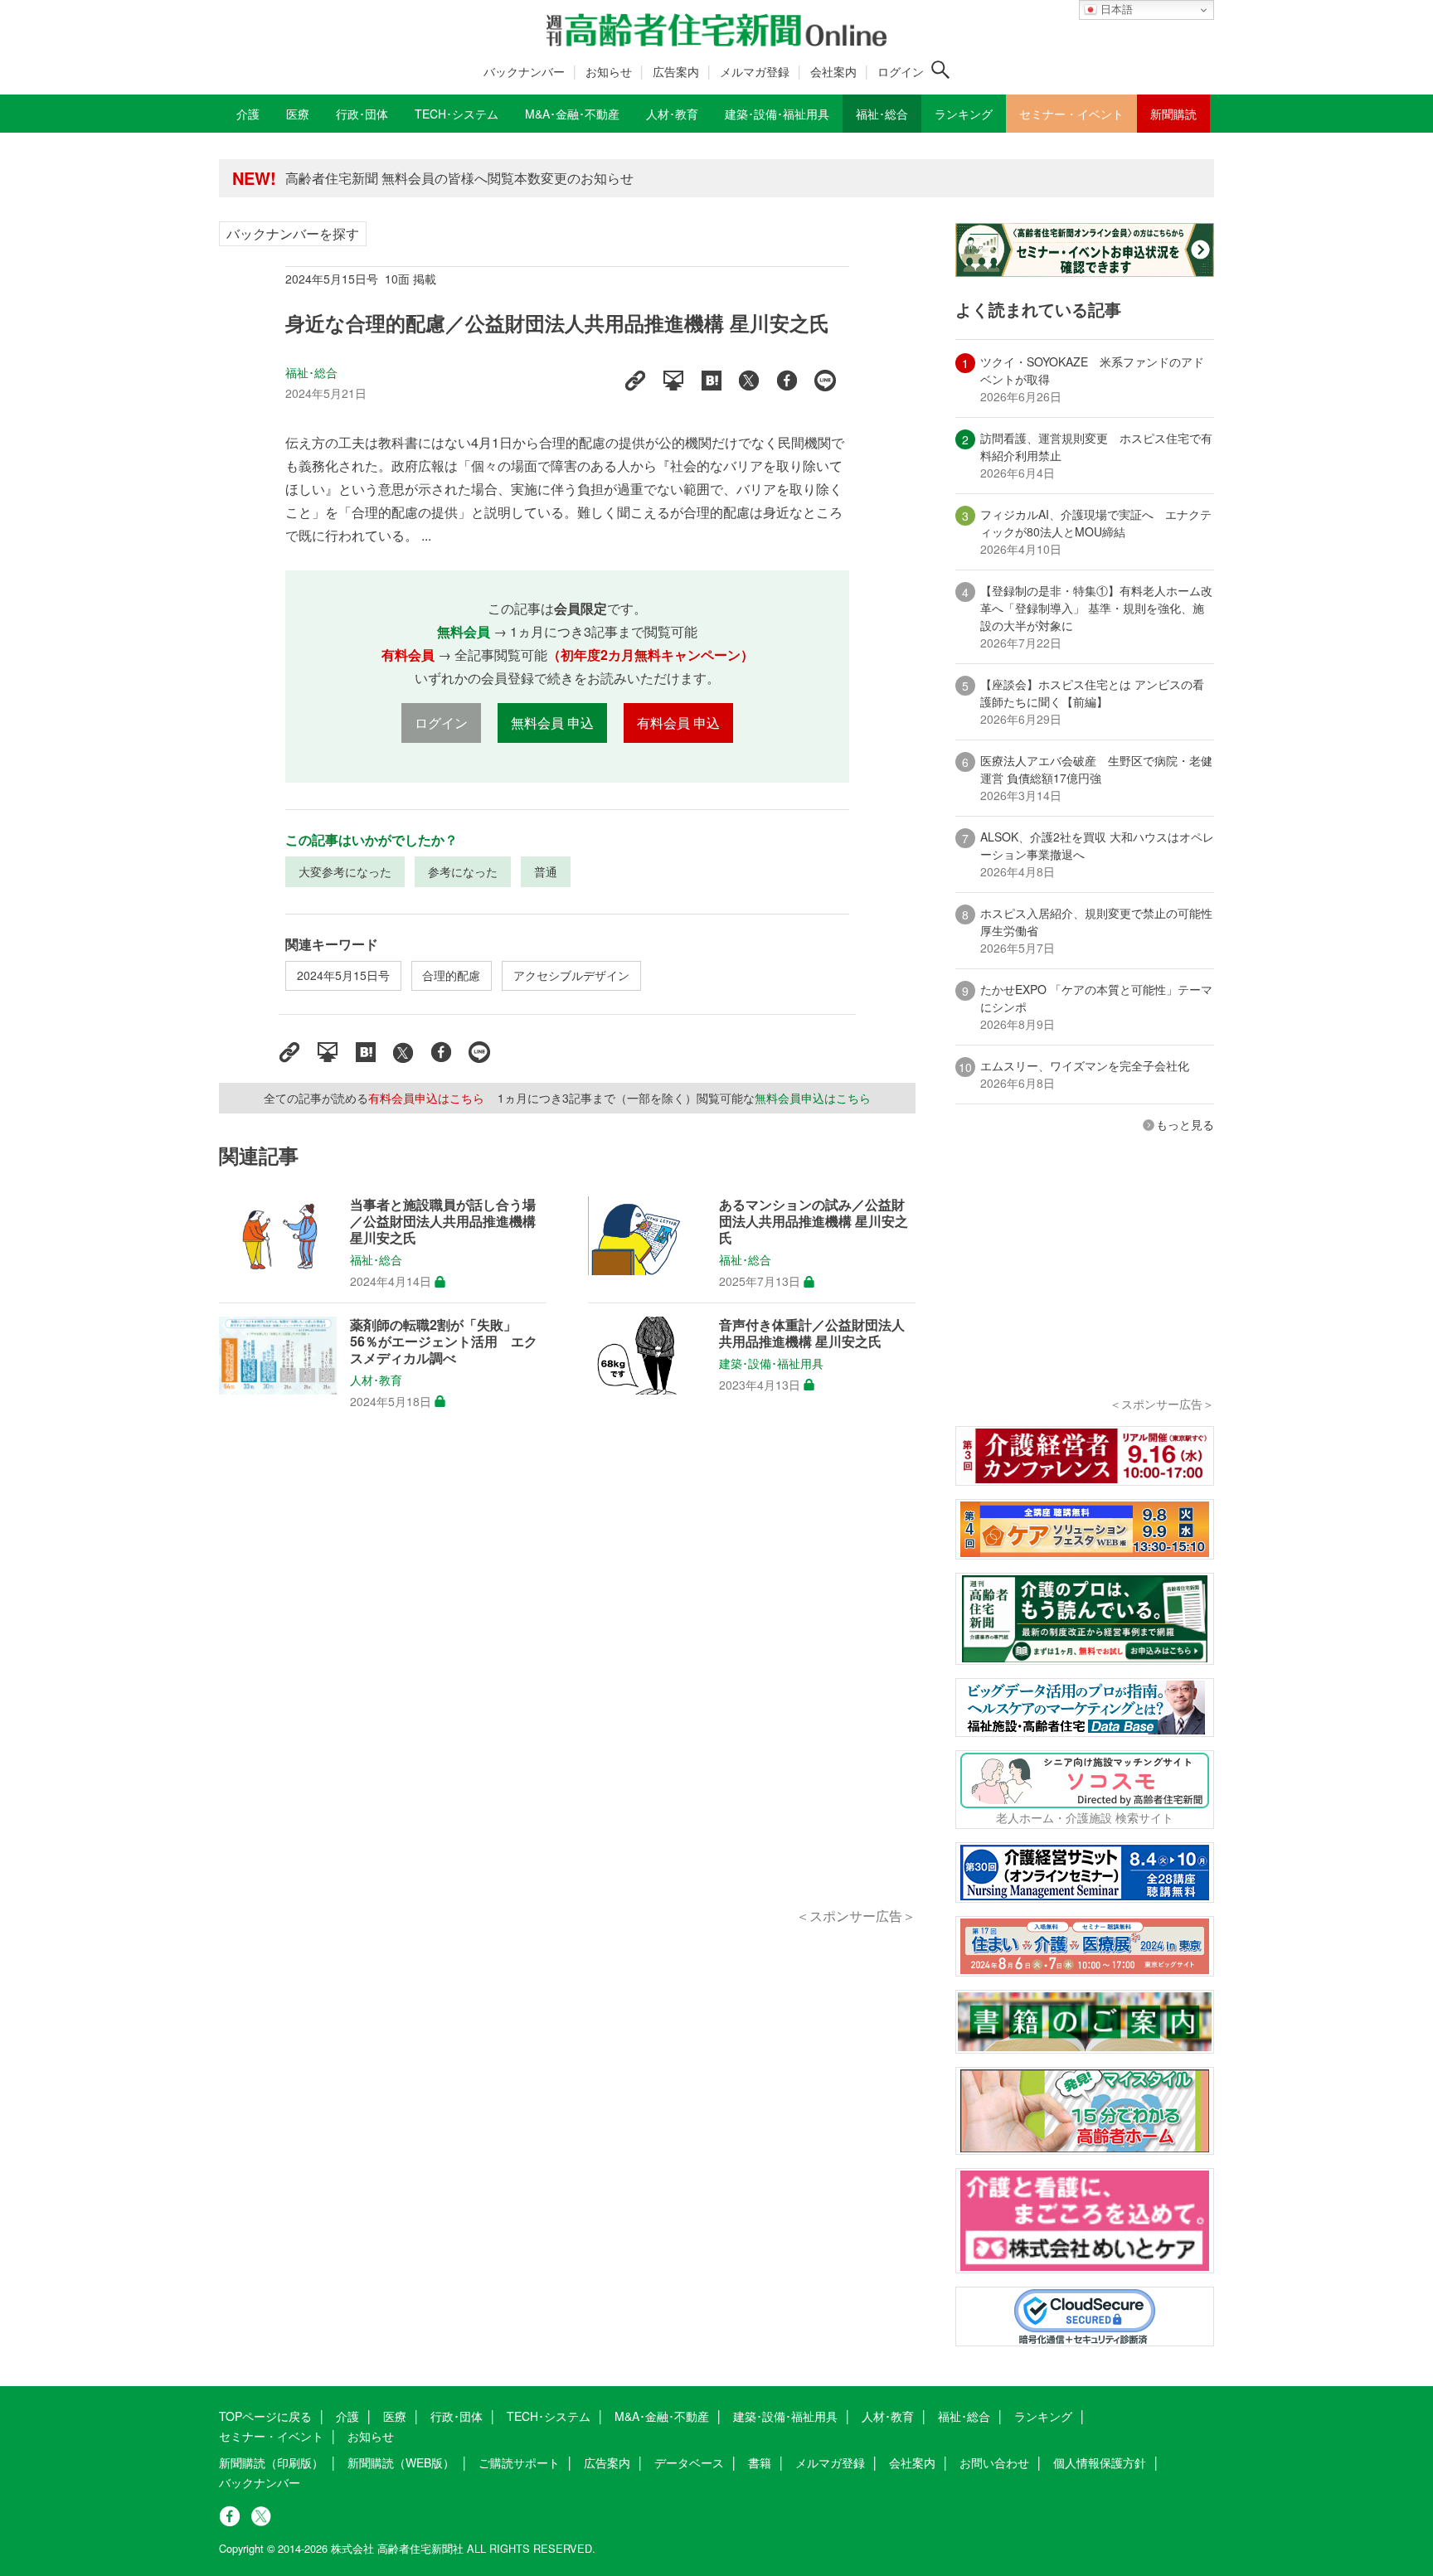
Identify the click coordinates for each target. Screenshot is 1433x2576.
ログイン (901, 71)
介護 (347, 2416)
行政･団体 (457, 2416)
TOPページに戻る (265, 2416)
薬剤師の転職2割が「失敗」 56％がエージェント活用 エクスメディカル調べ (444, 1341)
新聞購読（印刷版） (271, 2462)
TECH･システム (549, 2416)
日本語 (1115, 10)
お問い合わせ (994, 2462)
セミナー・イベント (271, 2436)
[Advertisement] (567, 1677)
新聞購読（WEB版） (401, 2462)
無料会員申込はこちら (813, 1098)
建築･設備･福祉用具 (771, 1363)
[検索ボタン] (940, 70)
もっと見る (1185, 1124)
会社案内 (833, 71)
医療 (395, 2416)
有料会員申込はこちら (426, 1098)
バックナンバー (524, 71)
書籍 (760, 2462)
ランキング (1043, 2416)
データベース (689, 2462)
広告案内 (676, 71)
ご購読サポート (519, 2462)
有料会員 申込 (678, 723)
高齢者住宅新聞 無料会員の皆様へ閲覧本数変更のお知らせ (459, 178)
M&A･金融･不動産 (662, 2416)
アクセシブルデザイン (571, 975)
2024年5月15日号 (343, 975)
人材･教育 (376, 1380)
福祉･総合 (312, 372)
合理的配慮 (451, 975)
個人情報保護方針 (1100, 2462)
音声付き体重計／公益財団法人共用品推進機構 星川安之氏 (812, 1333)
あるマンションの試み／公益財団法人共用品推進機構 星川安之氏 (814, 1221)
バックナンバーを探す (293, 233)
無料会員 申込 (552, 723)
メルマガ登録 (755, 71)
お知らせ (609, 71)
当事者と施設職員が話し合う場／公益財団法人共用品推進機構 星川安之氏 (443, 1221)
